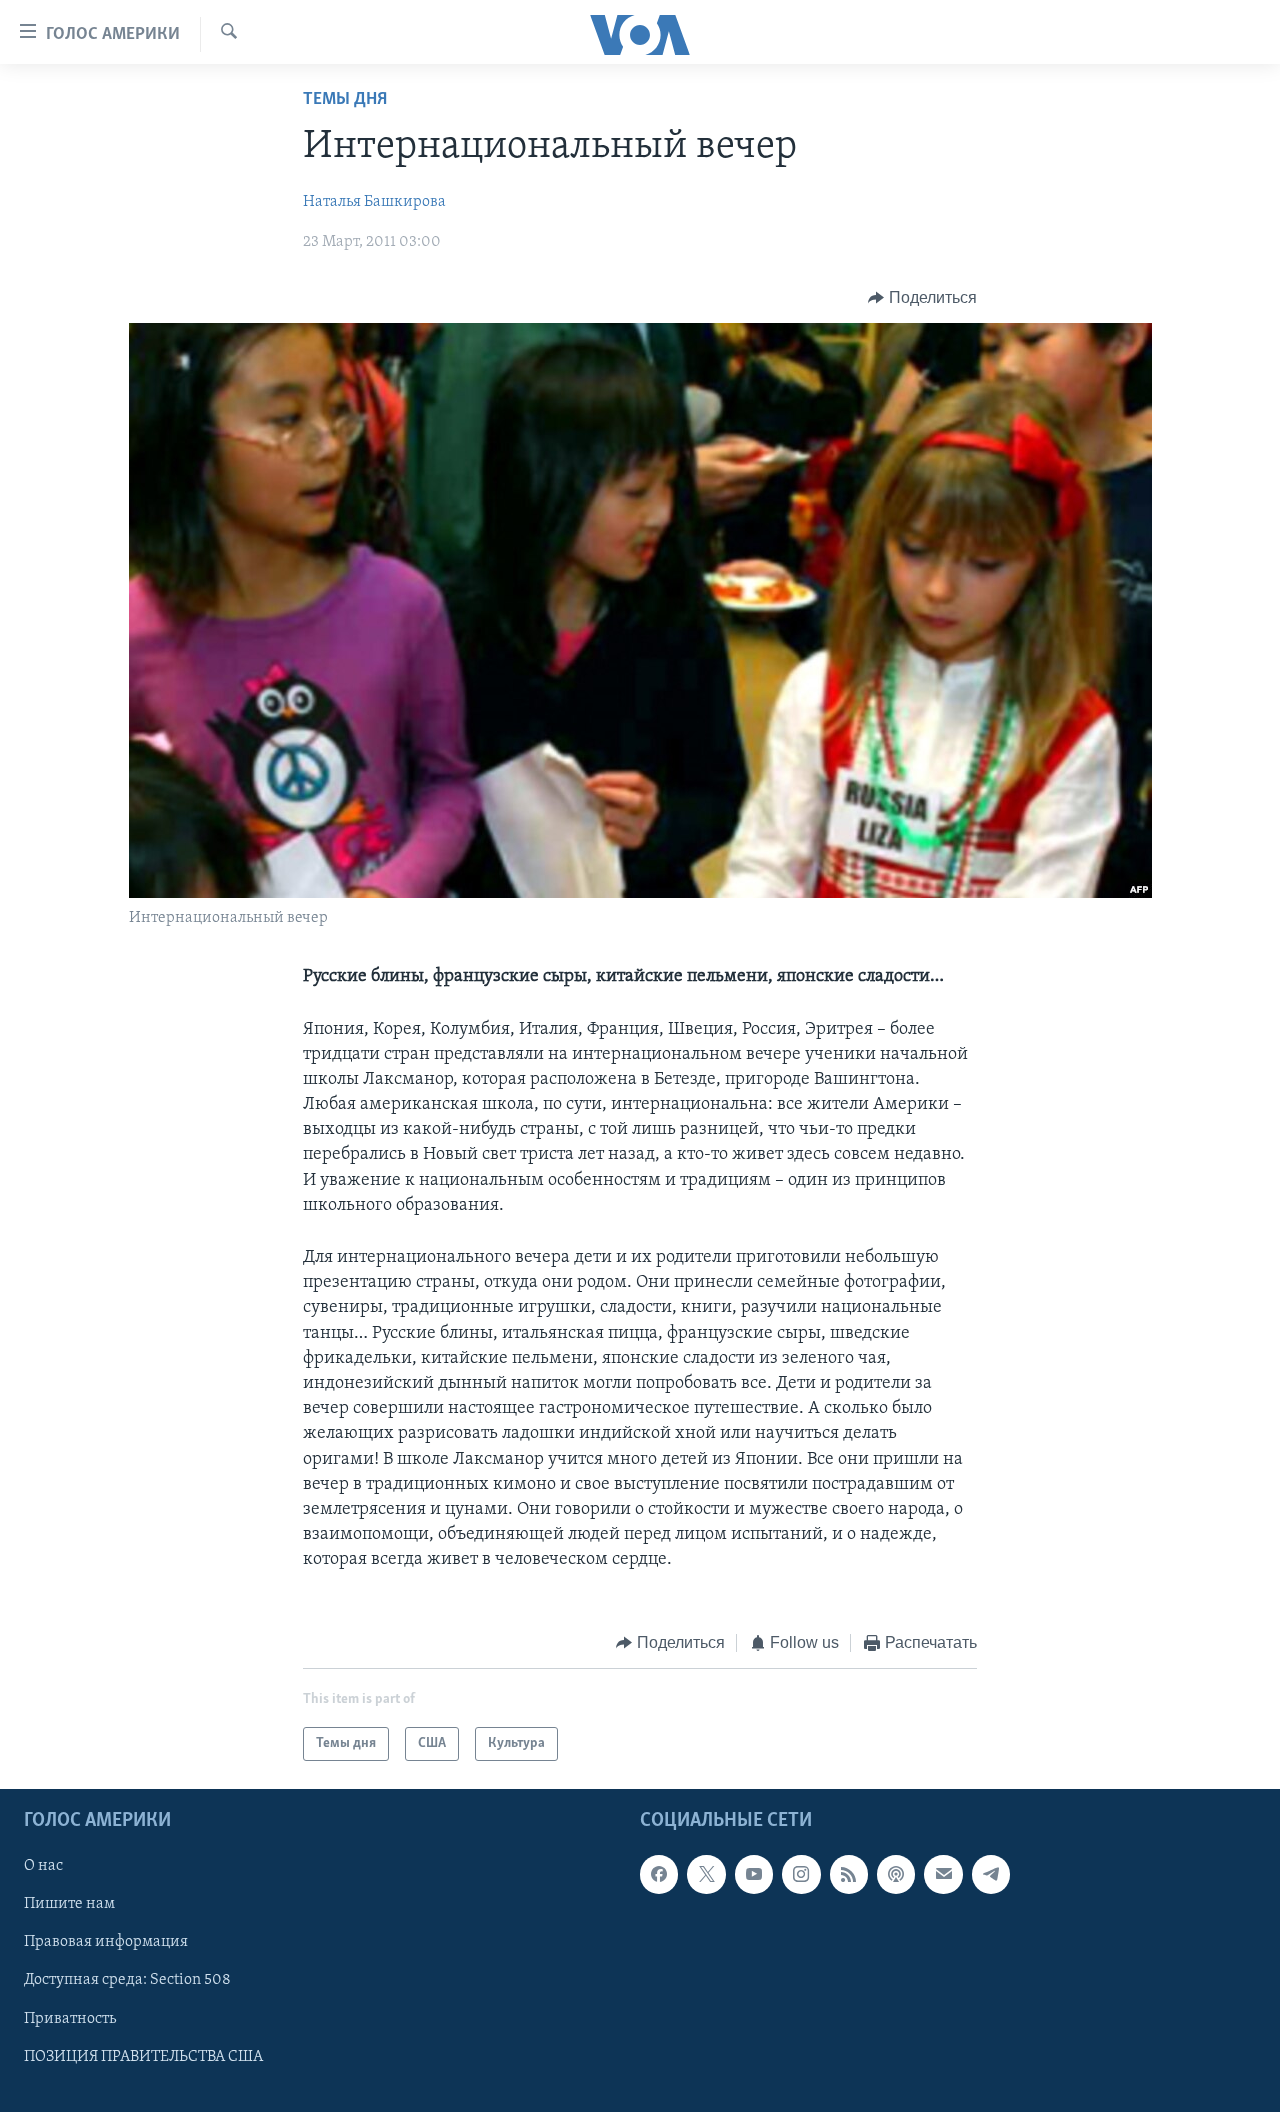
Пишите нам (69, 1904)
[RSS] (849, 1874)
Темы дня (345, 100)
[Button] (922, 298)
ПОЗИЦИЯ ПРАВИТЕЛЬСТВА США (143, 2057)
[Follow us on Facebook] (659, 1874)
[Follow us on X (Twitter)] (706, 1874)
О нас (43, 1866)
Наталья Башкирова (374, 202)
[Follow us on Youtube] (754, 1874)
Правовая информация (106, 1942)
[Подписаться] (943, 1874)
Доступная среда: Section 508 (127, 1980)
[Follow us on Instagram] (801, 1874)
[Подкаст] (896, 1874)
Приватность (70, 2019)
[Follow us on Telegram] (991, 1874)
